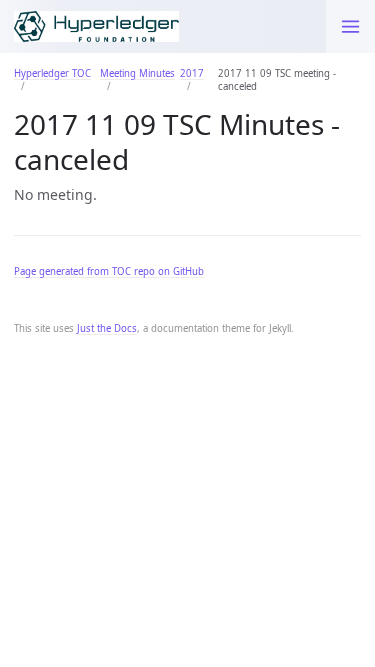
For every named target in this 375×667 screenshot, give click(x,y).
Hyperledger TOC (52, 73)
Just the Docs (107, 328)
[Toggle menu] (350, 26)
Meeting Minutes (137, 73)
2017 (192, 73)
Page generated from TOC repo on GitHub (109, 271)
